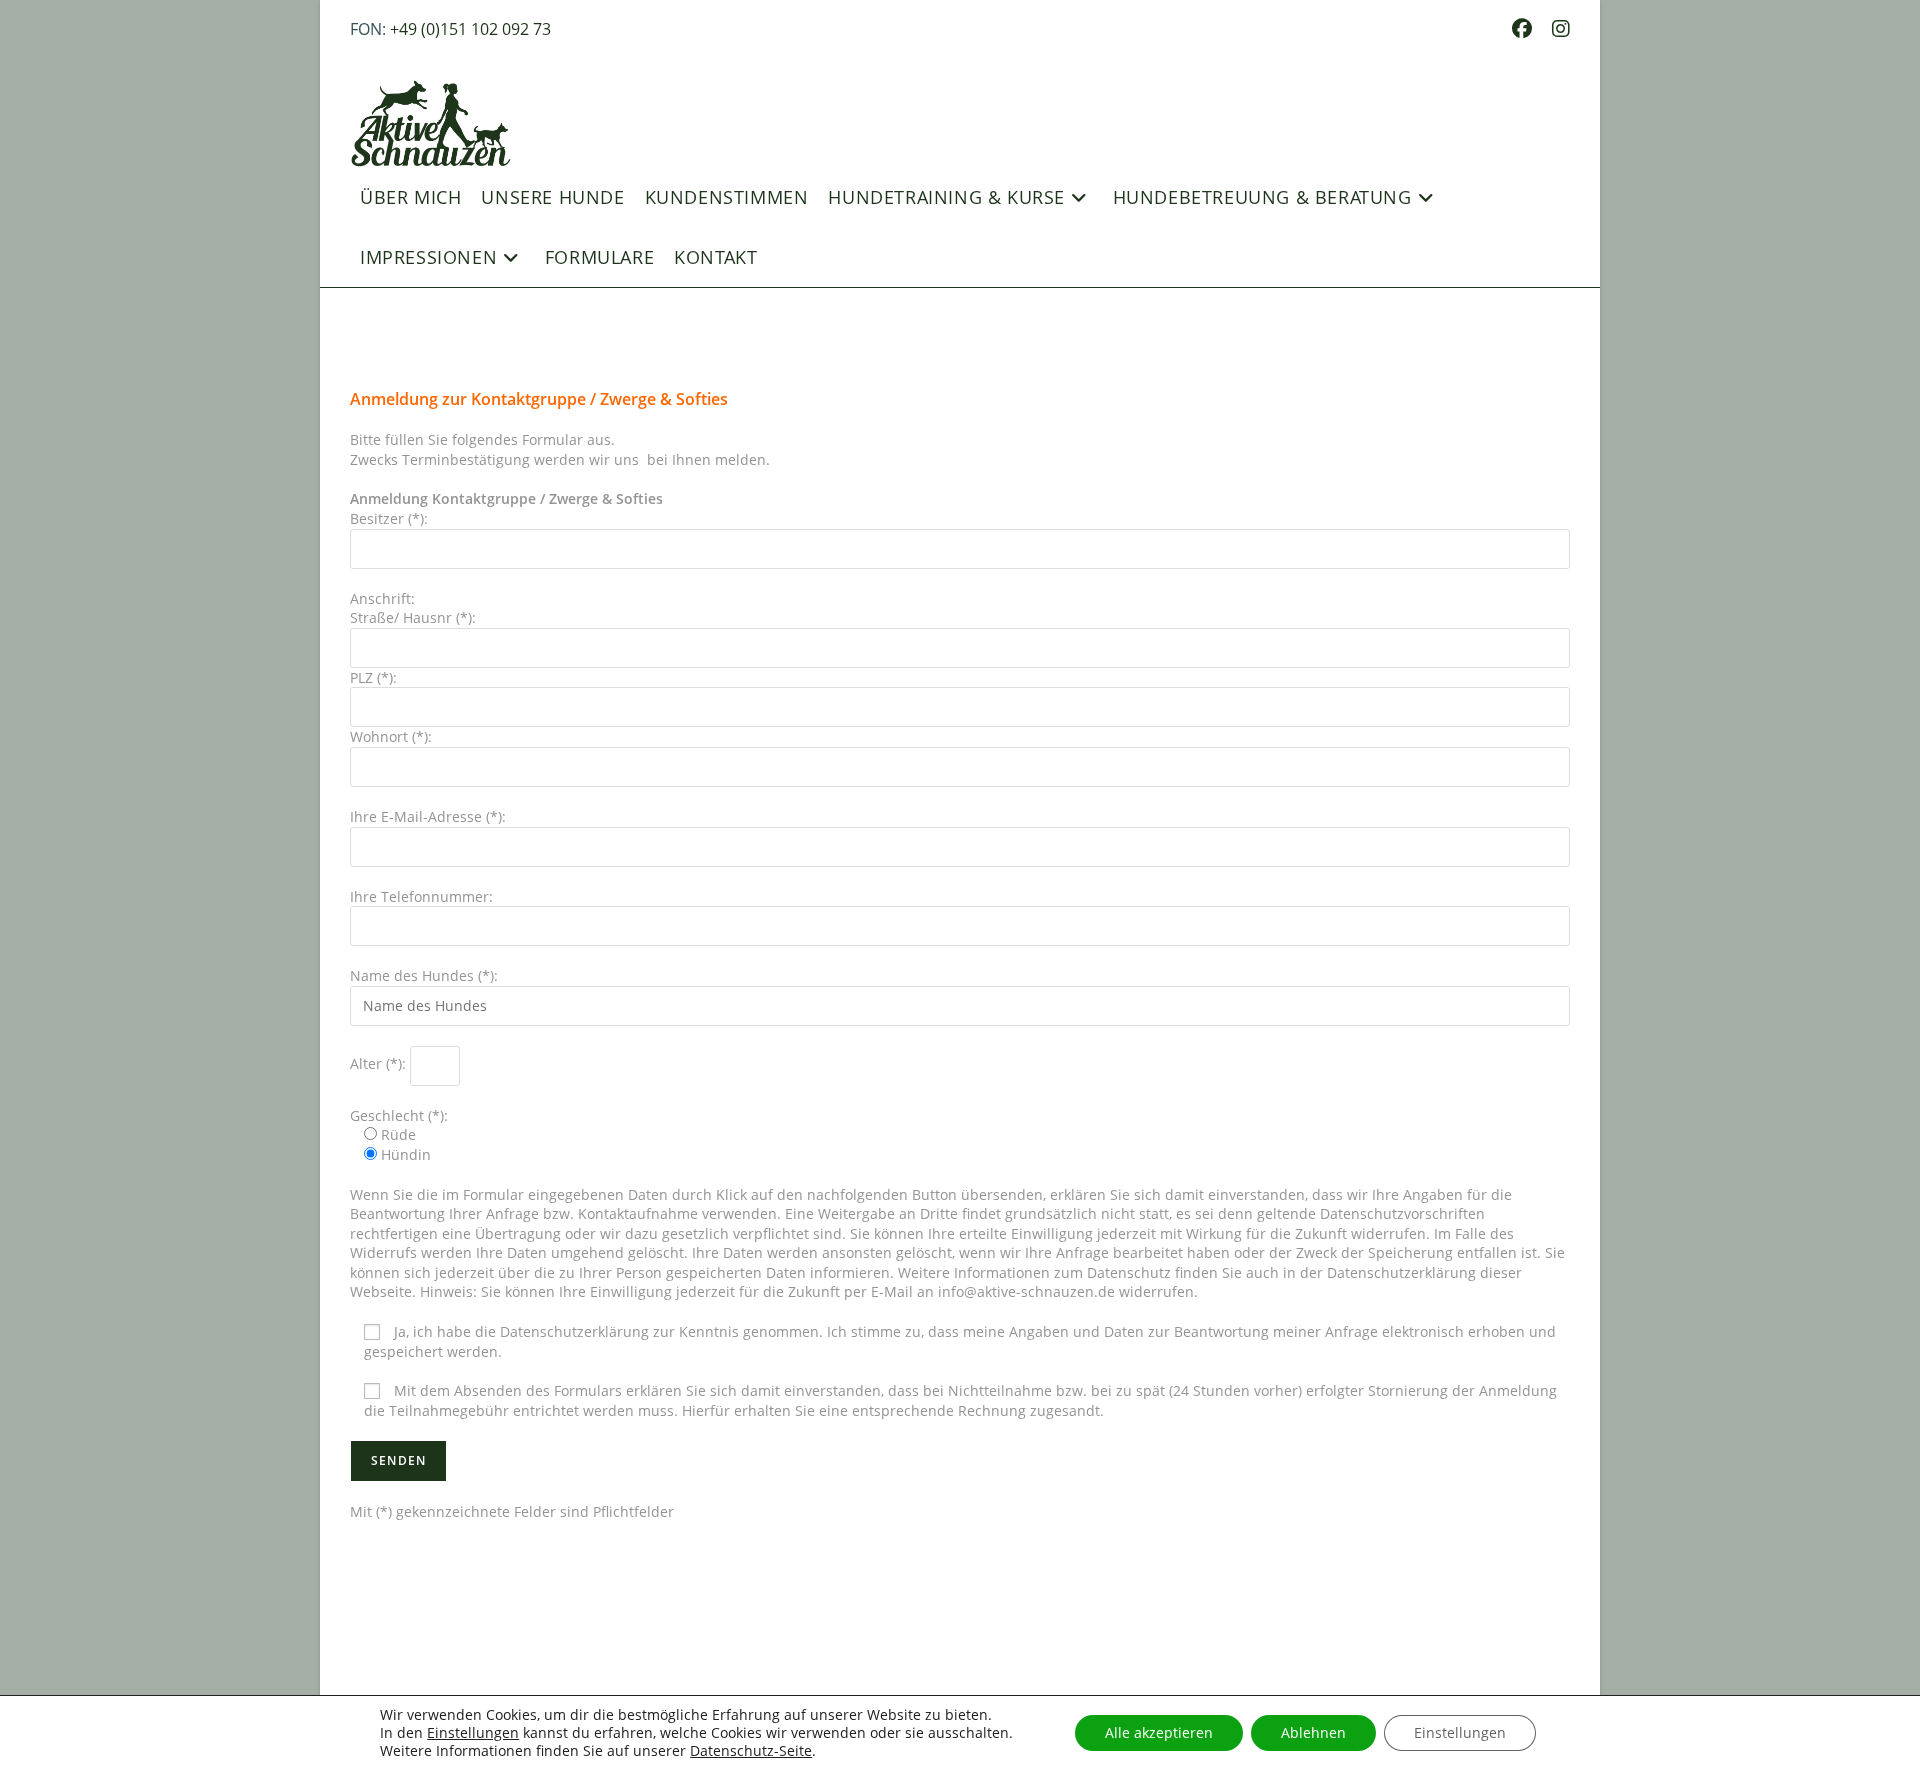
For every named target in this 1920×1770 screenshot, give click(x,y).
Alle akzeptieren (1159, 1732)
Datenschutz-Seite (751, 1750)
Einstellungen (473, 1733)
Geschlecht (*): (399, 1125)
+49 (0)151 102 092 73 (470, 29)
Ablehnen (1313, 1732)
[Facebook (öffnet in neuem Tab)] (1522, 29)
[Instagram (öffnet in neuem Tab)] (1556, 29)
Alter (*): (380, 1063)
